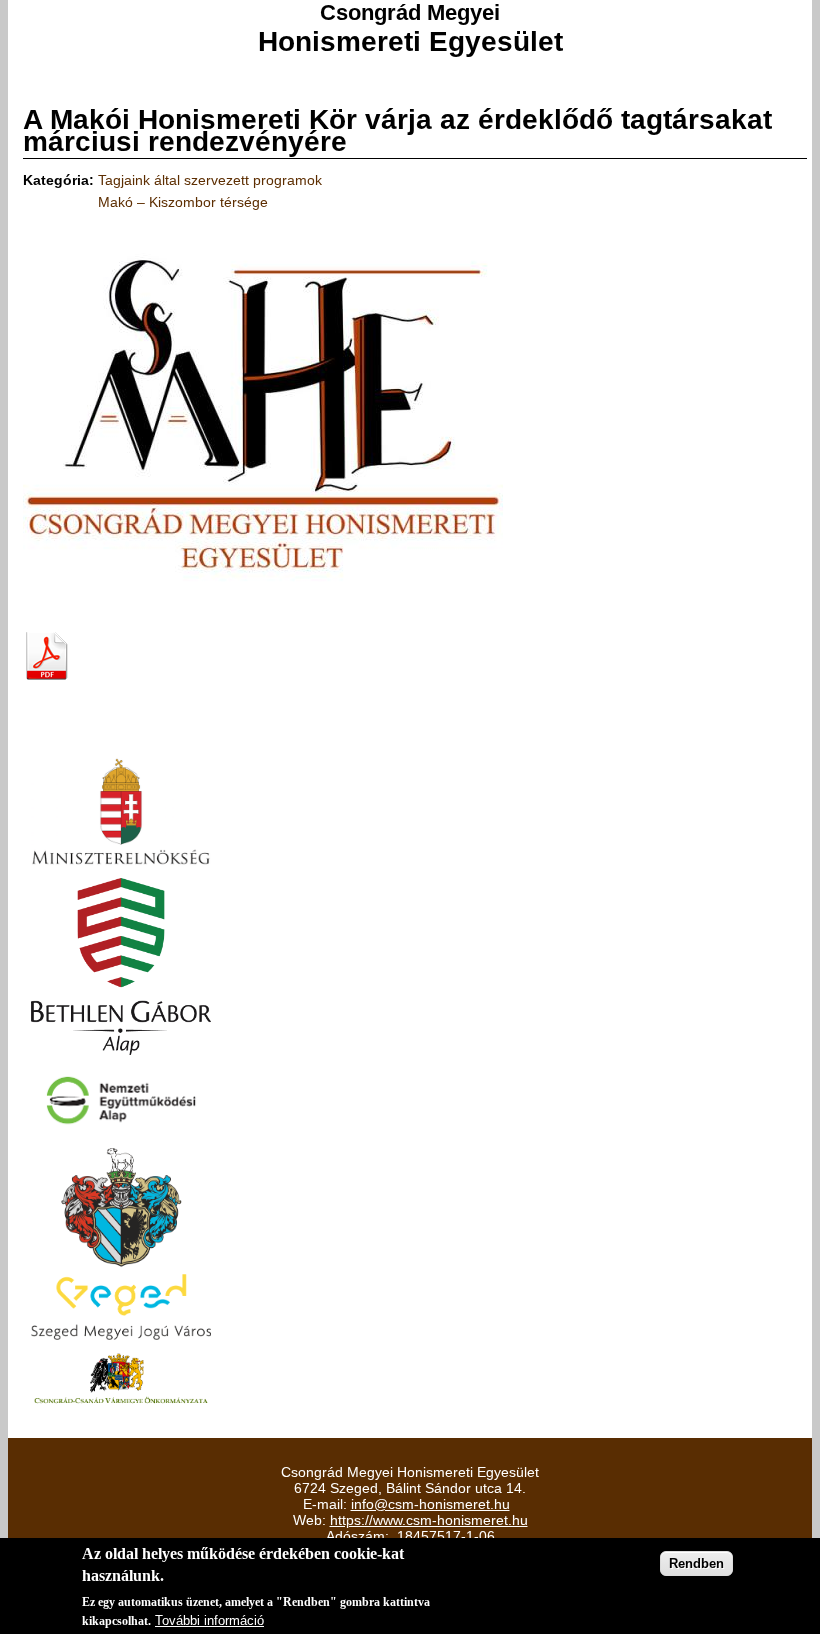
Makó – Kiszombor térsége (183, 202)
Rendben (696, 1563)
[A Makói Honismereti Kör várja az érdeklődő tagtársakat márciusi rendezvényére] (263, 608)
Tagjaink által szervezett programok (210, 180)
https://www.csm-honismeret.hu (429, 1520)
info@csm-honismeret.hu (430, 1504)
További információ (209, 1620)
